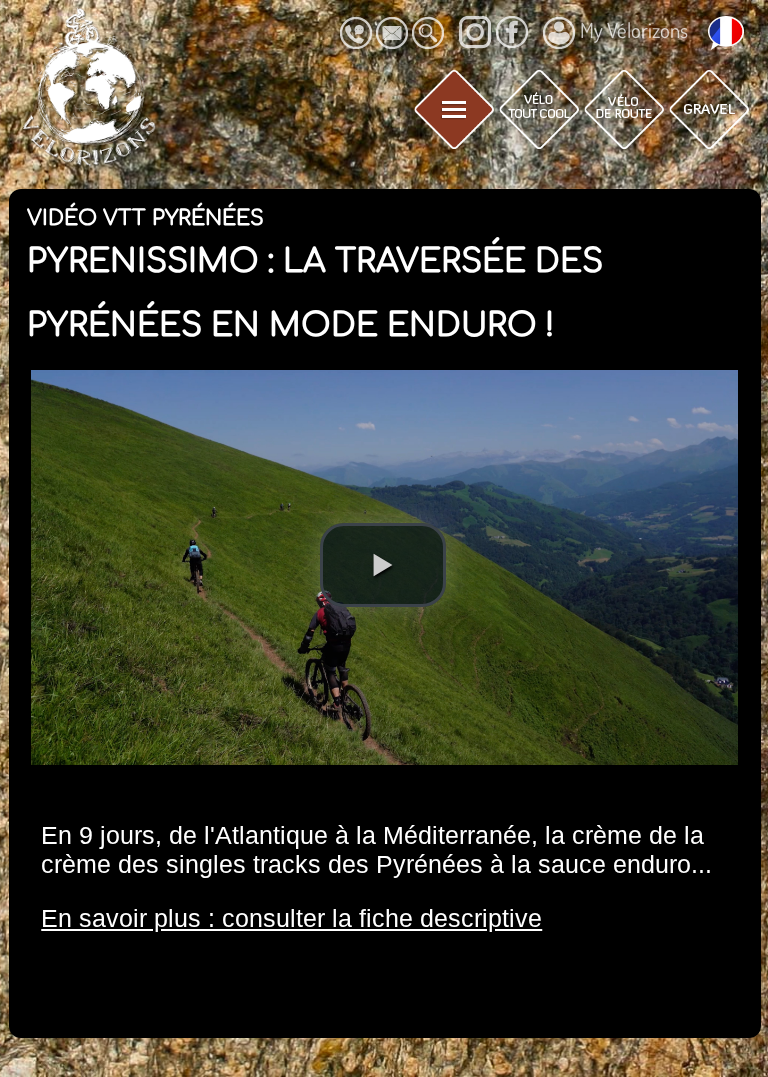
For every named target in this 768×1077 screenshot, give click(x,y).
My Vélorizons (634, 30)
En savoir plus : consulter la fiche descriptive (291, 918)
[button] (383, 565)
